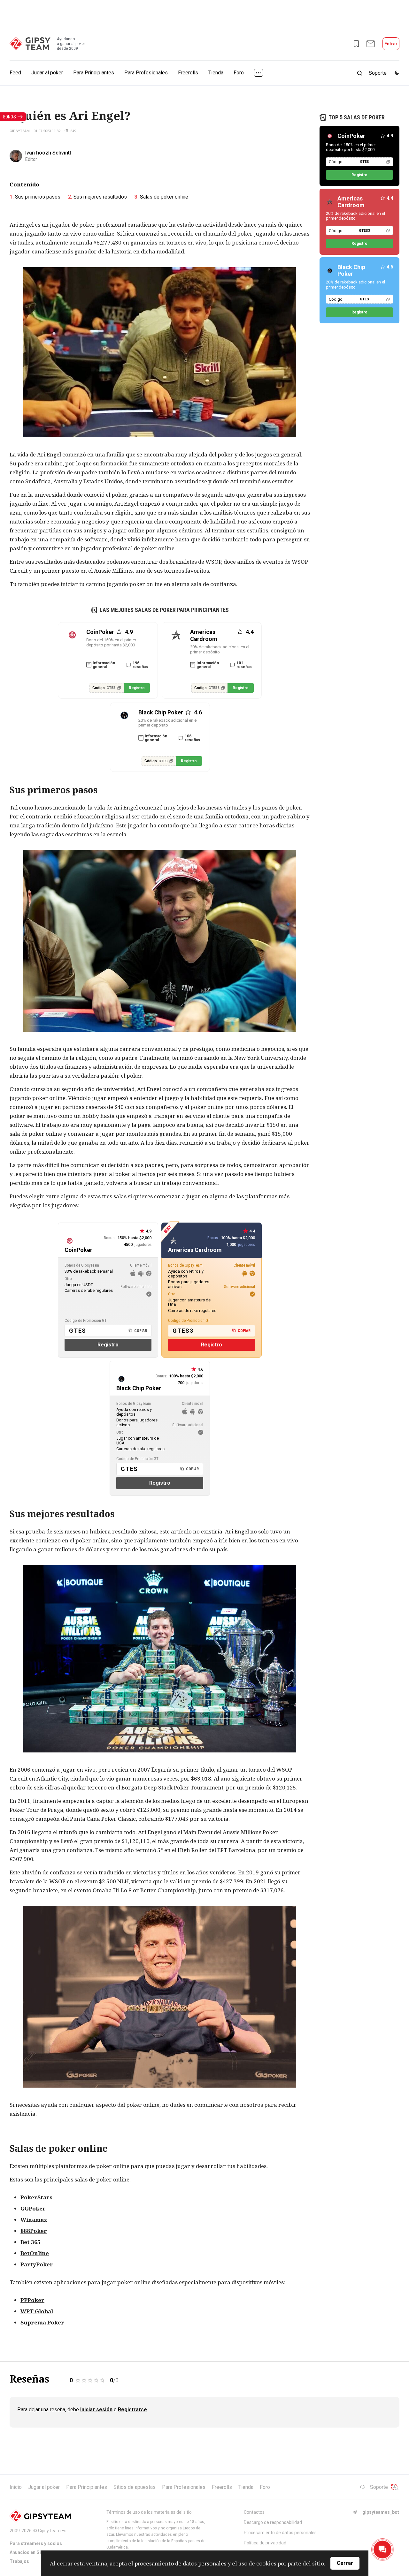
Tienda (216, 73)
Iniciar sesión (96, 2410)
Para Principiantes (94, 73)
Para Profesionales (146, 73)
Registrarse (132, 2410)
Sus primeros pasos (38, 197)
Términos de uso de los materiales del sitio (149, 2512)
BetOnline (35, 2253)
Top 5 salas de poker (357, 117)
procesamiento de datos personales (181, 2563)
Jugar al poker (47, 73)
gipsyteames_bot (381, 2512)
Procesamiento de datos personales (280, 2533)
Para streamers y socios (36, 2543)
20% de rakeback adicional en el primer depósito (220, 649)
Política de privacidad (265, 2543)
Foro (239, 73)
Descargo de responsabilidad (273, 2522)
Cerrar (345, 2563)
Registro (137, 688)
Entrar (391, 44)
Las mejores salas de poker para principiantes (164, 610)
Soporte (379, 2487)
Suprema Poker (42, 2322)
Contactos (254, 2512)
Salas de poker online (164, 197)
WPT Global (37, 2311)
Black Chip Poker (351, 270)
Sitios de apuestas (135, 2487)
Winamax (34, 2220)
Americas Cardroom (351, 202)
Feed (15, 73)
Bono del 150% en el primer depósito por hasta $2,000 (111, 642)
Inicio (16, 2487)
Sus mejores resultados (100, 197)
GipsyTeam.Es (52, 2531)
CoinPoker (351, 136)
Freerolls (188, 73)
